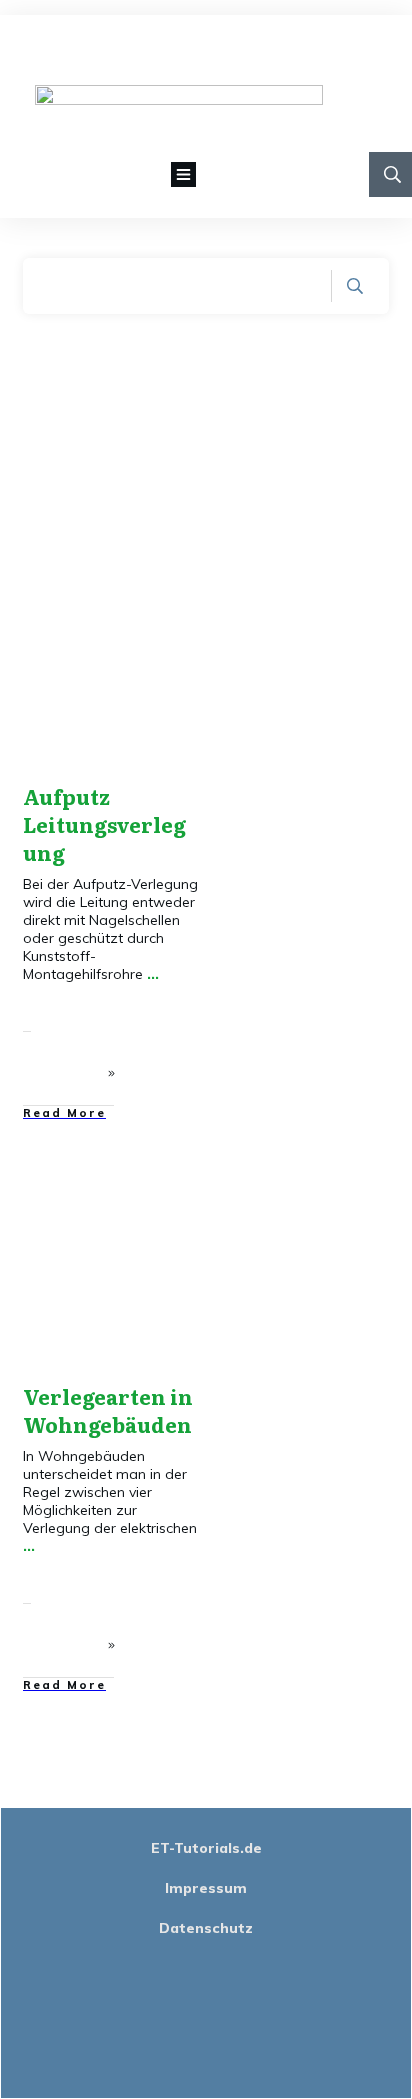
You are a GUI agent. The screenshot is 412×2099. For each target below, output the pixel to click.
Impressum (206, 1888)
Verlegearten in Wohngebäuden (108, 1410)
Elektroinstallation (122, 617)
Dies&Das (152, 601)
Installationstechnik (123, 649)
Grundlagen (145, 633)
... (153, 974)
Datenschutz (206, 1928)
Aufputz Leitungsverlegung (104, 824)
